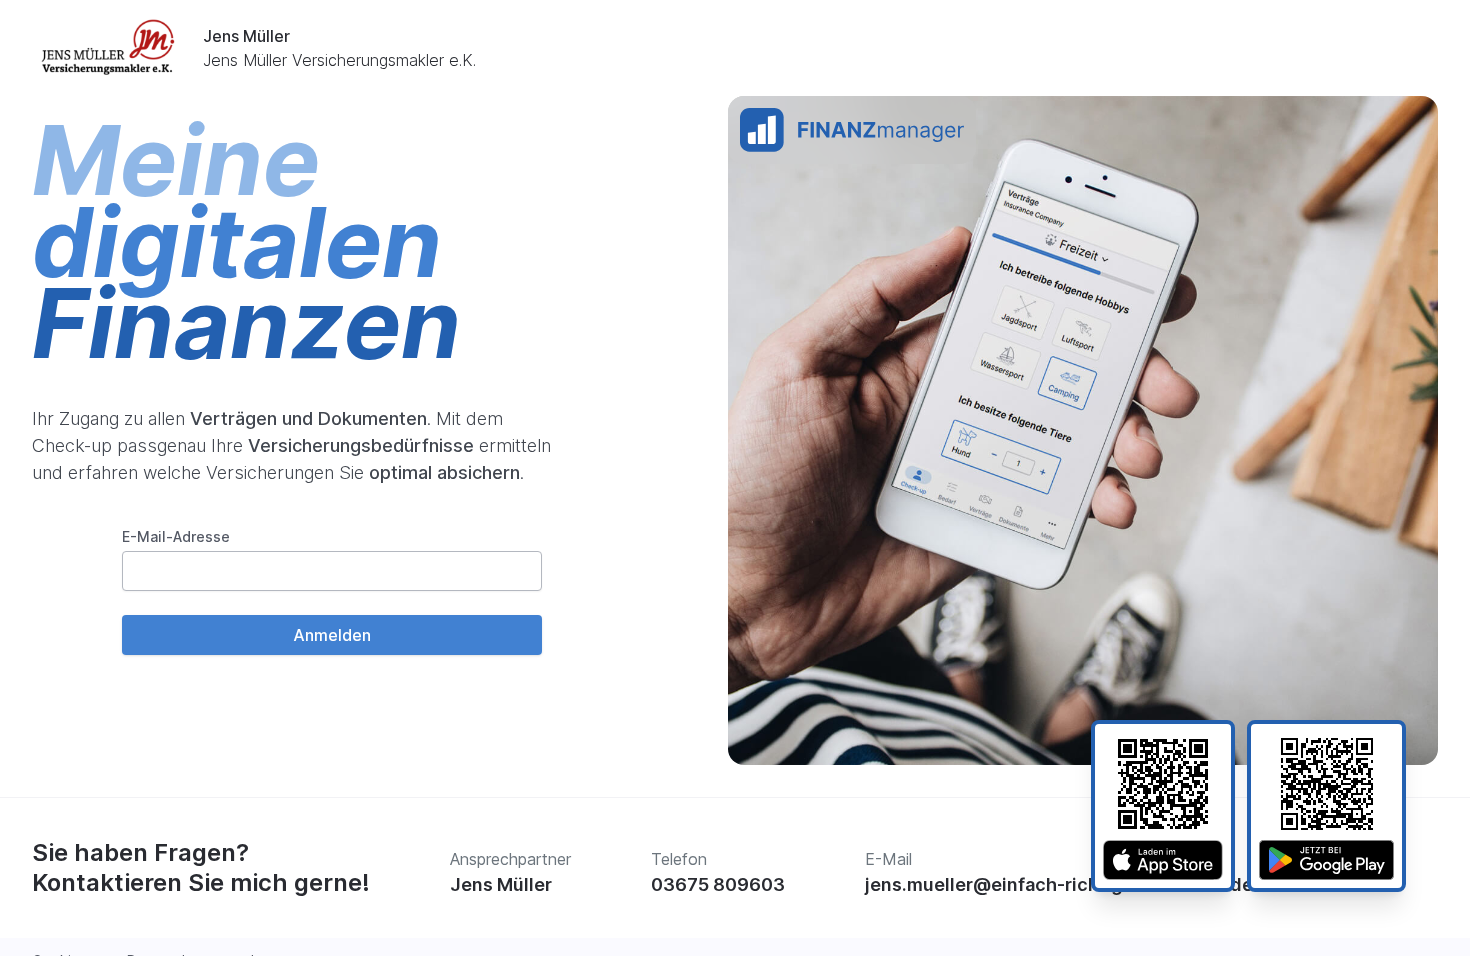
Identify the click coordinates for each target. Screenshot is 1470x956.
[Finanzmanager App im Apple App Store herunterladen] (1163, 860)
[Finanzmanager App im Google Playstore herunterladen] (1326, 860)
